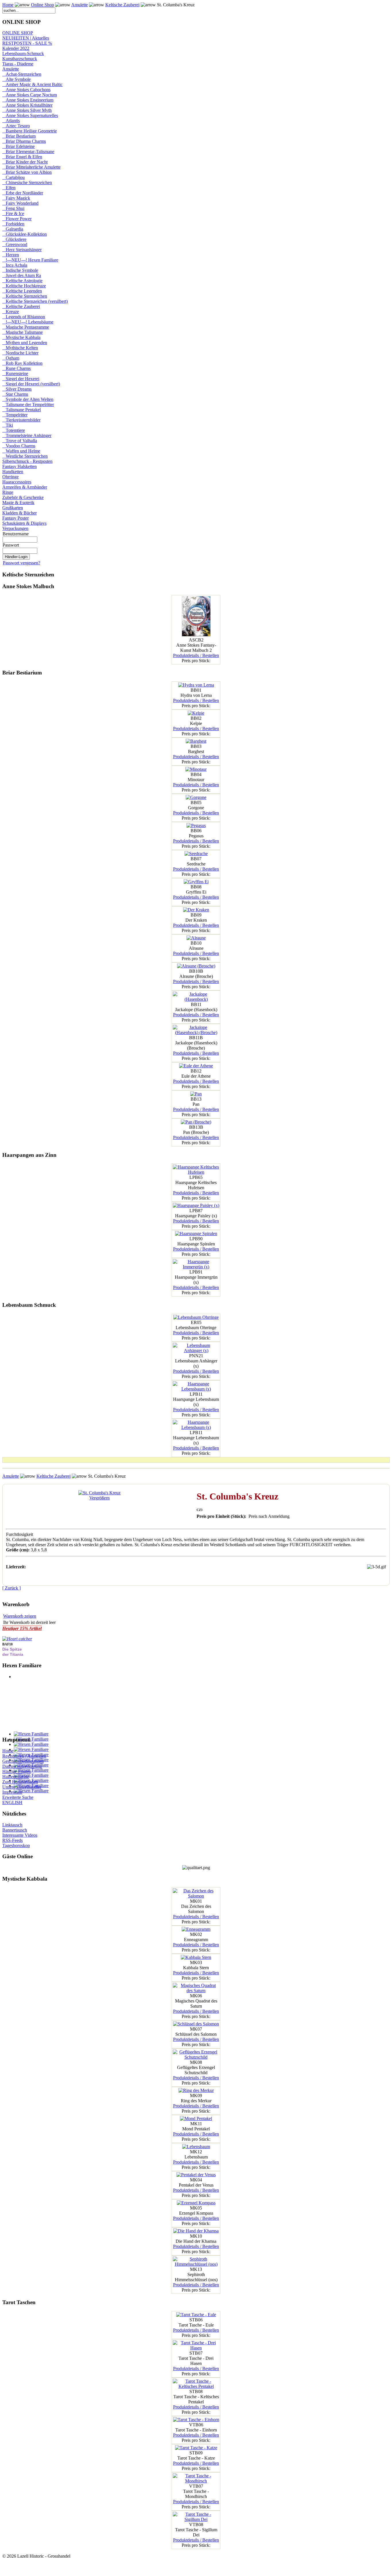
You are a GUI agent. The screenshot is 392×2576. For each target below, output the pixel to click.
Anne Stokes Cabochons (26, 90)
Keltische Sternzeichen (25, 296)
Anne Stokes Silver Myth (27, 110)
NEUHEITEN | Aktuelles (26, 38)
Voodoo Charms (19, 446)
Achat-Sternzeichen (22, 74)
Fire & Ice (13, 213)
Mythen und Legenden (25, 343)
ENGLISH (12, 1802)
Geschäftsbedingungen (23, 1761)
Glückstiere (14, 239)
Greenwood (15, 244)
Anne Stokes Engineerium (28, 100)
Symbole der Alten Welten (28, 399)
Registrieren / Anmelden (24, 1756)
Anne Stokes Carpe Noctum (30, 95)
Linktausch (12, 1825)
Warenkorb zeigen (20, 1616)
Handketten (13, 472)
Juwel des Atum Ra (22, 275)
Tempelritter (15, 415)
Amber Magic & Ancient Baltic (32, 84)
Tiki (8, 425)
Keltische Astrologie (22, 281)
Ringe (8, 492)
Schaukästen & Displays (24, 523)
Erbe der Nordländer (23, 193)
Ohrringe (10, 477)
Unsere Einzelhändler (22, 1787)
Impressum (12, 1792)
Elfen (9, 188)
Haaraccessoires (17, 482)
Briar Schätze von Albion (27, 172)
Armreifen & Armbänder (25, 487)
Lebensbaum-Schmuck (23, 53)
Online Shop (42, 5)
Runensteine (15, 374)
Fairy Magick (16, 198)
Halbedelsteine (16, 1777)
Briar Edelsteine (19, 146)
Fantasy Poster (15, 518)
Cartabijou (13, 177)
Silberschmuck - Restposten (27, 461)
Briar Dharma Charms (24, 141)
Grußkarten (13, 508)
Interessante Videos (20, 1835)
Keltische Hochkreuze (24, 286)
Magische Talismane (23, 332)
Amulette (79, 5)
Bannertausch (15, 1830)
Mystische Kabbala (21, 337)
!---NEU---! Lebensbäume (28, 322)
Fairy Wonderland (20, 203)
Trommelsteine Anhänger (27, 435)
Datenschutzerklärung (22, 1766)
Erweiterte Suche (18, 1797)
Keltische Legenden (22, 291)
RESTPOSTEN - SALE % (27, 43)
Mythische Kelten (20, 348)
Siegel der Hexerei (21, 379)
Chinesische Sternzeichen (27, 183)
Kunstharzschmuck (20, 59)
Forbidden (13, 224)
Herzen (11, 255)
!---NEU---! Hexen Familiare (30, 260)
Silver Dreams (17, 389)
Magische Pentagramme (26, 327)
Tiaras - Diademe (18, 64)
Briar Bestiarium (19, 136)
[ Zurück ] (11, 1588)
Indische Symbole (20, 270)
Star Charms (15, 394)
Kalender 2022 (16, 48)
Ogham (11, 358)
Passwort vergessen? (22, 563)
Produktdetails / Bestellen (196, 655)
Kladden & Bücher (20, 513)
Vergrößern (99, 1498)
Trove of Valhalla (20, 441)
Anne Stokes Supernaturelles (30, 115)
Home (8, 5)
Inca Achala (15, 265)
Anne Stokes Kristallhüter (27, 105)
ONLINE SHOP (18, 33)
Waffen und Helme (21, 451)
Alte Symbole (17, 79)
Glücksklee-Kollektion (25, 234)
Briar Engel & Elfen (22, 157)
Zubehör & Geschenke (23, 497)
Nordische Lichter (20, 353)
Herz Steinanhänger (22, 250)
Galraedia (13, 229)
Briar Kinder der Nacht (25, 162)
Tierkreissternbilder (21, 420)
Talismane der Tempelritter (28, 404)
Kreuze (11, 312)
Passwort (11, 545)
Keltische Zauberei (122, 5)
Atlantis (11, 121)
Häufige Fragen (17, 1771)
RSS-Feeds (12, 1840)
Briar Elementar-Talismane (28, 152)
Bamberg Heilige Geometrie (30, 131)
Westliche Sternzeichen (25, 456)
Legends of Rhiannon (24, 317)
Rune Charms (17, 368)
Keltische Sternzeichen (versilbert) (35, 301)
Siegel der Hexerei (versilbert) (31, 384)
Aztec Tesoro (16, 126)
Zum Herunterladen (20, 1782)
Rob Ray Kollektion (22, 363)
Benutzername (16, 534)
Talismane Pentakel (22, 410)
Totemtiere (14, 430)
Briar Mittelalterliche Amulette (31, 167)
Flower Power (17, 219)
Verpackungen (15, 528)
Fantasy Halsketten (20, 466)
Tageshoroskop (16, 1845)
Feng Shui (13, 208)
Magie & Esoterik (18, 503)
